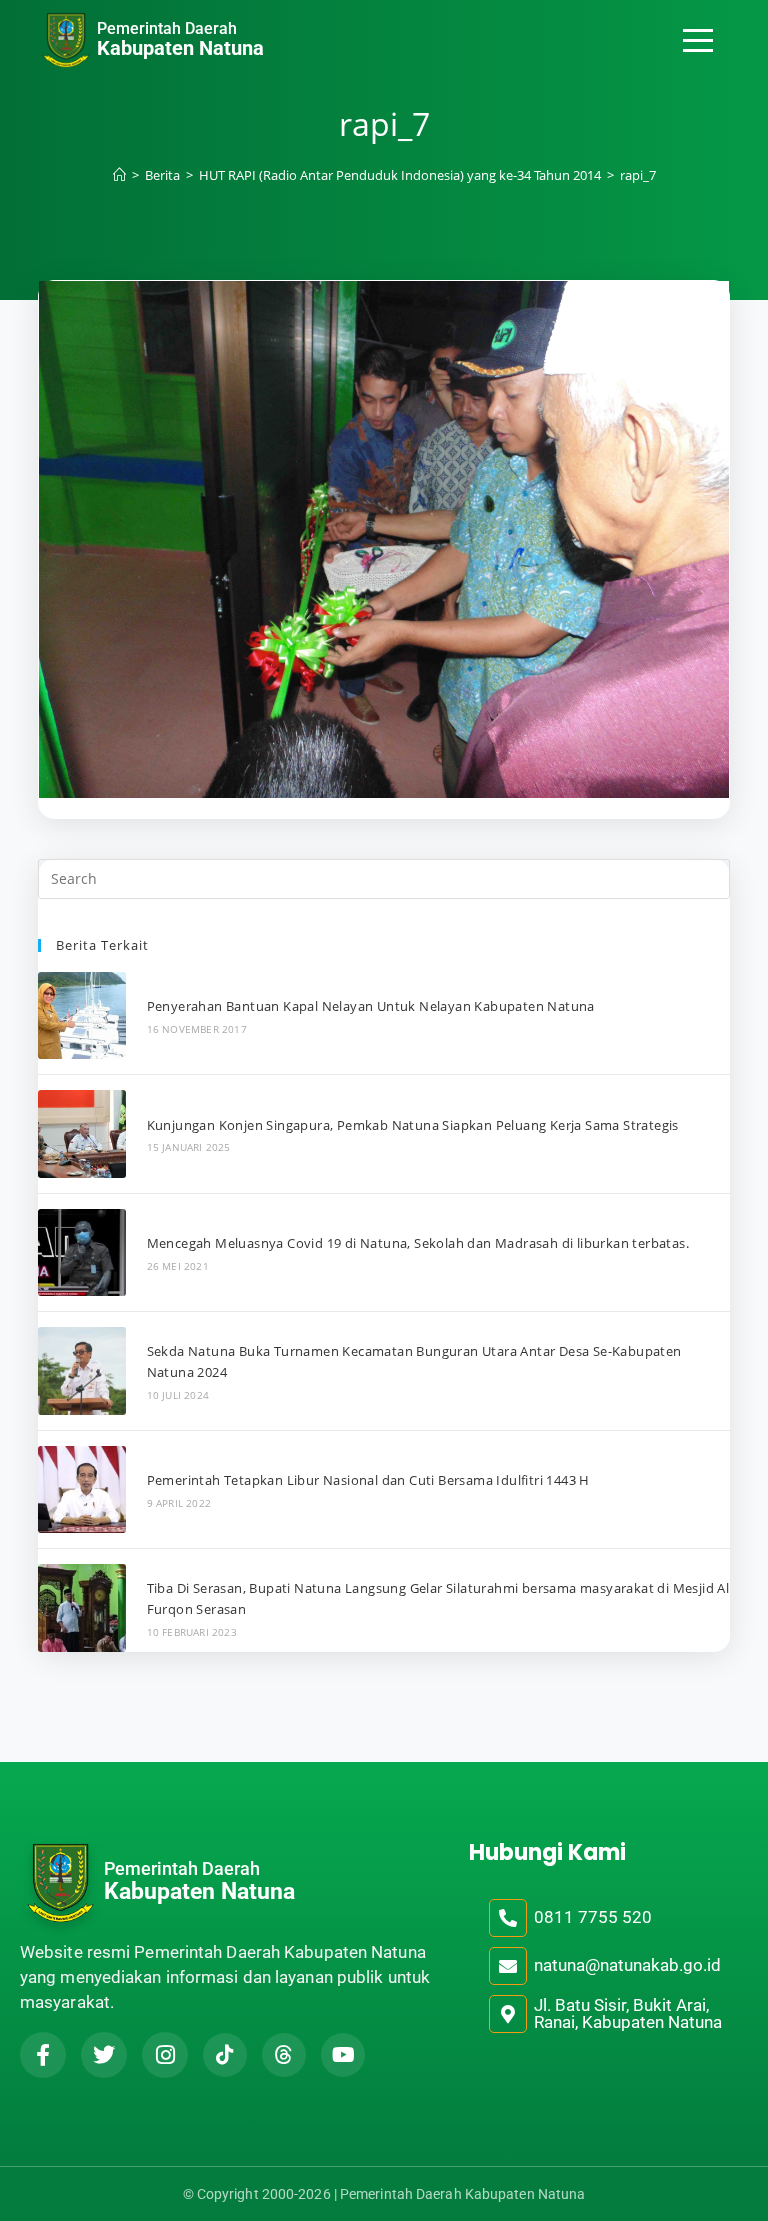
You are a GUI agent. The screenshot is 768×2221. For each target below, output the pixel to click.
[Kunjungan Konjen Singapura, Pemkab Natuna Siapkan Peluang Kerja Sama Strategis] (81, 1133)
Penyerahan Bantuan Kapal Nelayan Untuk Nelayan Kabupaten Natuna (371, 1006)
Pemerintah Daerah (167, 28)
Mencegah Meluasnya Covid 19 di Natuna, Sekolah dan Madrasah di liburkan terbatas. (418, 1243)
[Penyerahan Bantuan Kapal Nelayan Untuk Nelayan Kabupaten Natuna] (81, 1015)
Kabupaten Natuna (180, 48)
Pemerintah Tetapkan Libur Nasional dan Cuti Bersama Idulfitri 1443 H (368, 1480)
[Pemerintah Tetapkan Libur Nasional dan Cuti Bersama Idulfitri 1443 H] (81, 1489)
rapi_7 (638, 175)
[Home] (119, 175)
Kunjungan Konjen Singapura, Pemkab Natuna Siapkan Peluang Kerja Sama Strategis (413, 1125)
